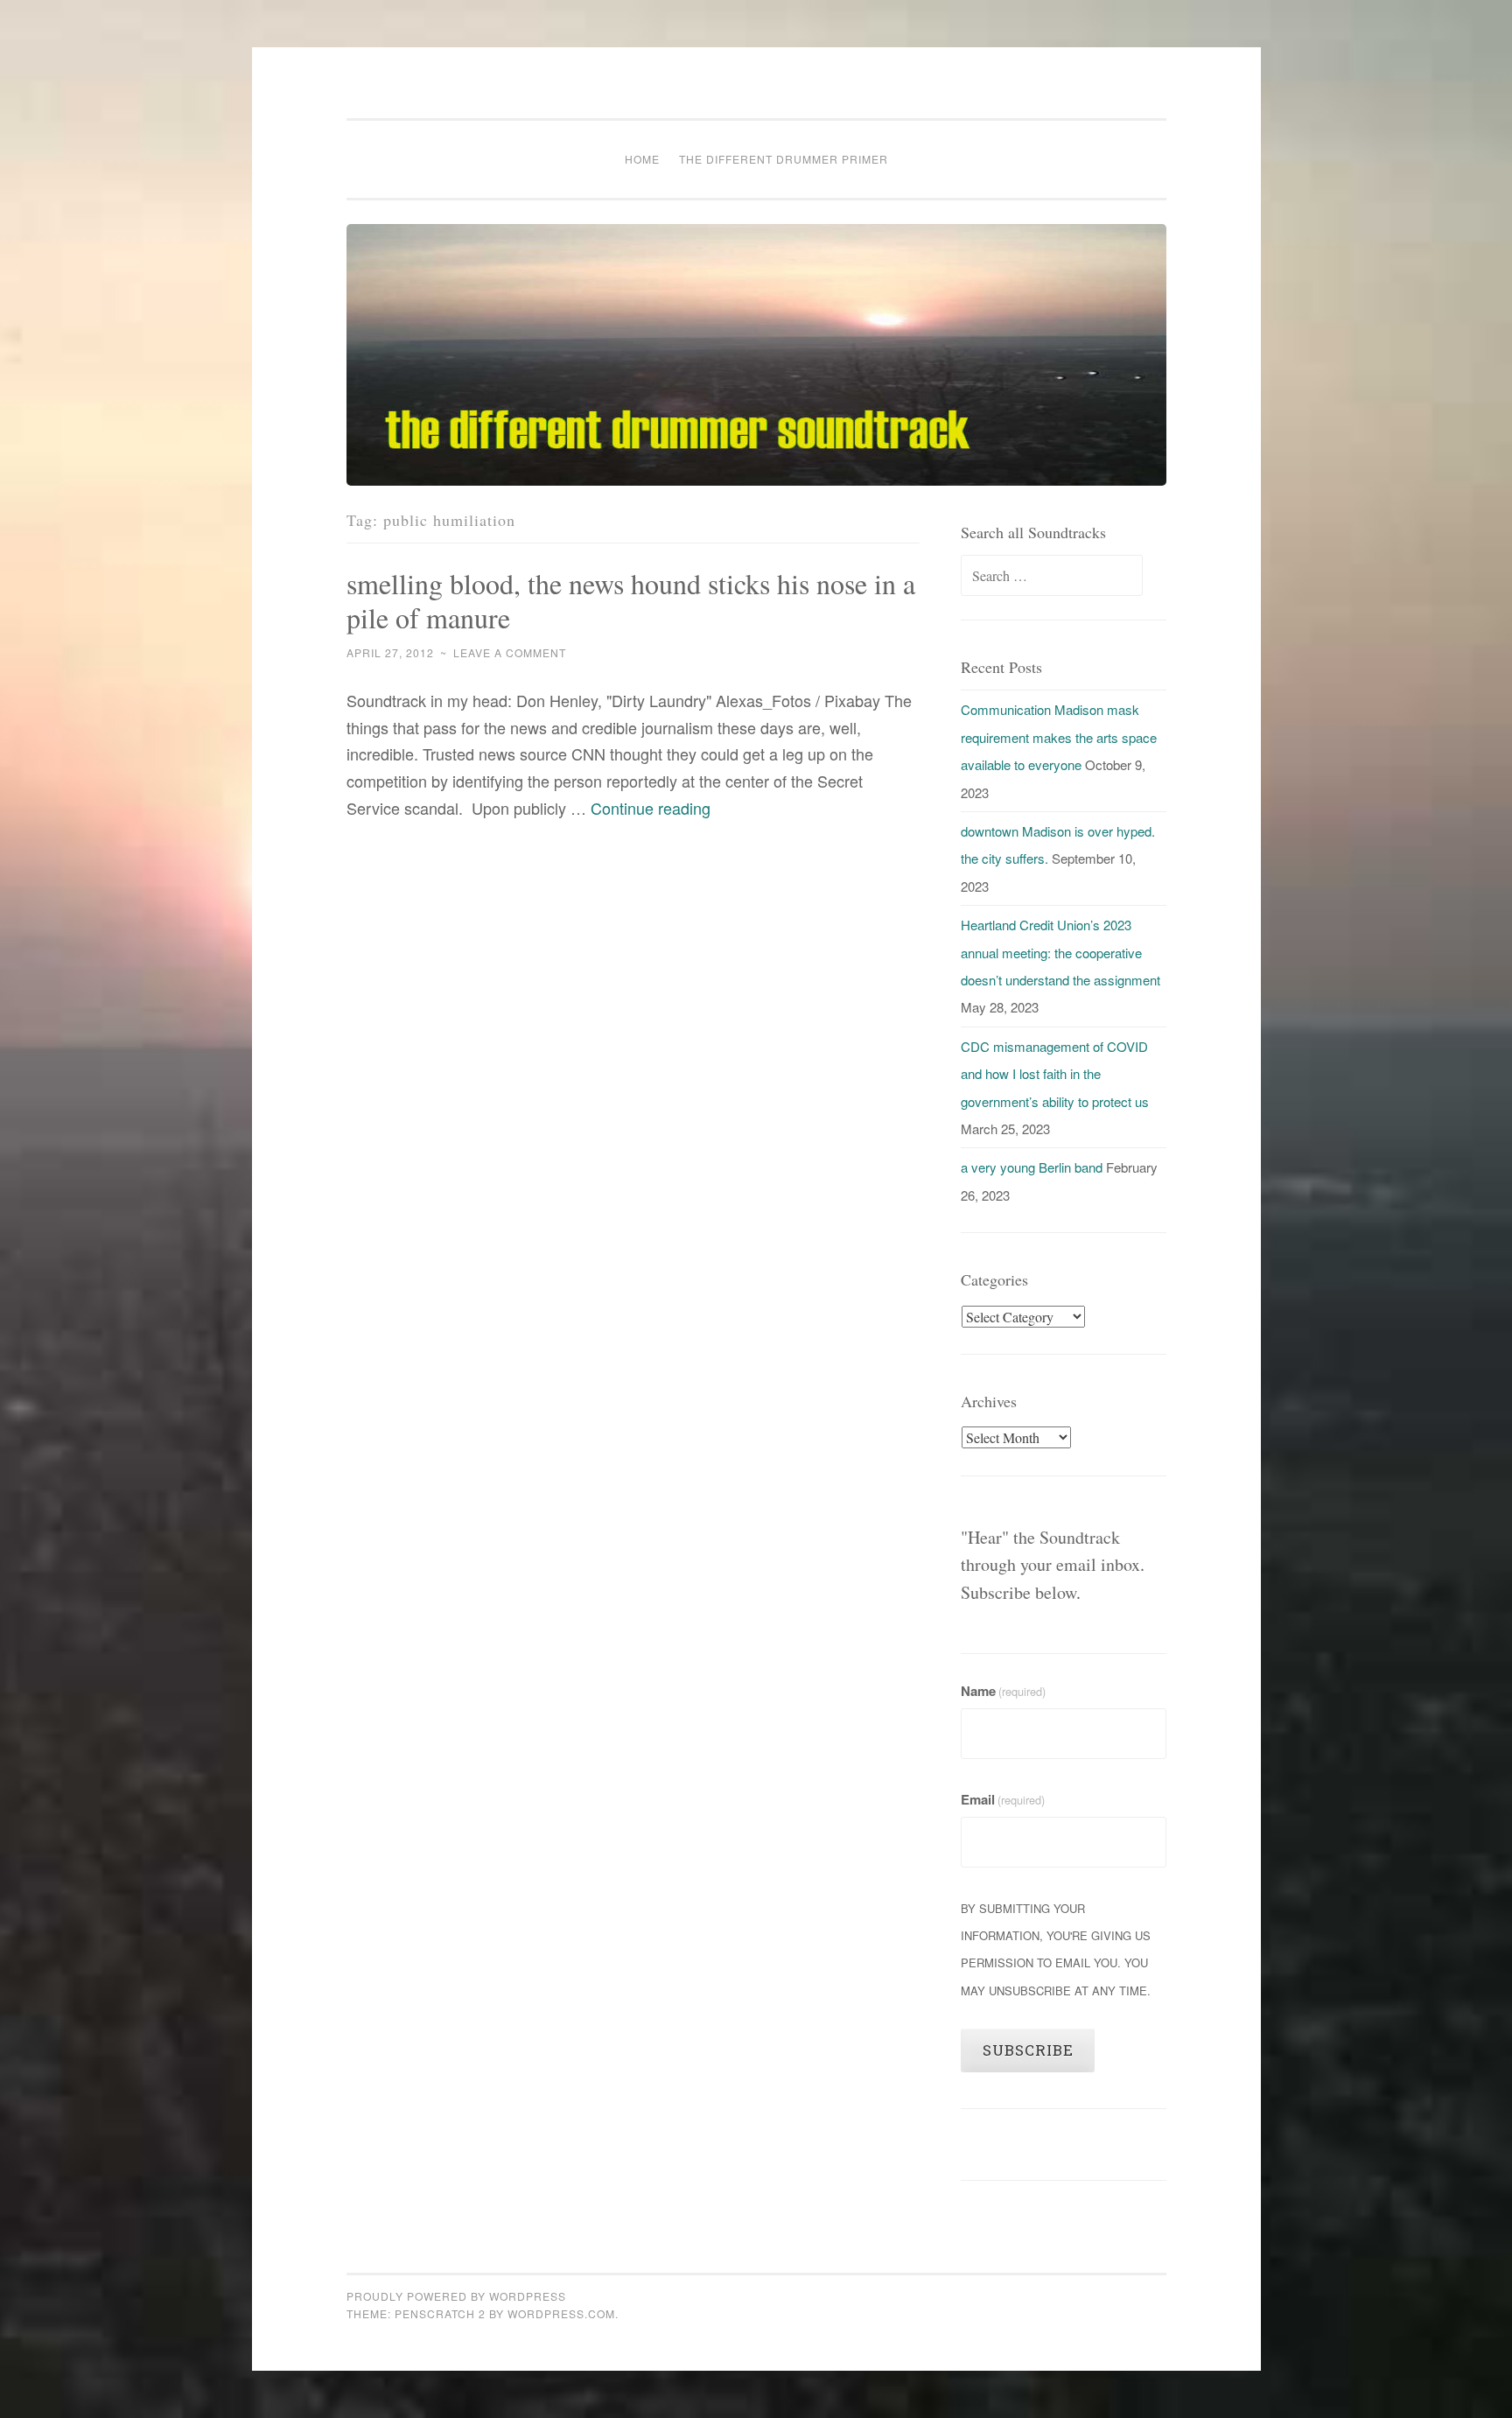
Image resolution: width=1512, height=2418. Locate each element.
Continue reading (651, 808)
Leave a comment (510, 652)
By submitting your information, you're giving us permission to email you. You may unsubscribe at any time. (1056, 1949)
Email (1003, 1799)
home (642, 159)
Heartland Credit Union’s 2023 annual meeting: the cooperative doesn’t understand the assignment (1060, 952)
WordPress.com (561, 2313)
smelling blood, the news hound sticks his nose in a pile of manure (631, 600)
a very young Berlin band (1032, 1167)
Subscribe (1028, 2050)
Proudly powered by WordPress (456, 2296)
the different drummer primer (784, 159)
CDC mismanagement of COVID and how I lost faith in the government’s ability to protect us (1055, 1074)
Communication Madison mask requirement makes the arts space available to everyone (1059, 737)
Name (1003, 1691)
